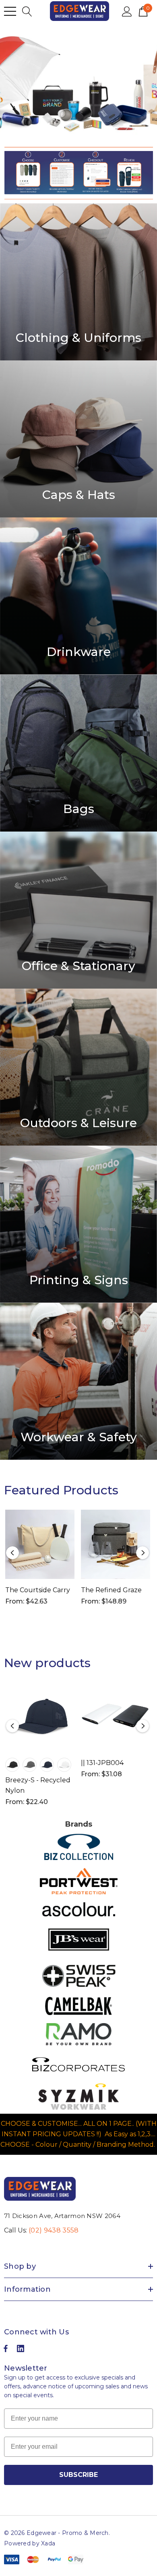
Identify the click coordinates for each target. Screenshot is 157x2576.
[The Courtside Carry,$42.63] (40, 1544)
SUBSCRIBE (78, 2475)
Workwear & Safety (79, 1437)
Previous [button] (12, 1553)
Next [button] (143, 1553)
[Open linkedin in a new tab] (21, 2350)
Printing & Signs (79, 1280)
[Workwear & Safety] (78, 1381)
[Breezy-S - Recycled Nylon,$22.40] (40, 1717)
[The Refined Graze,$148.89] (116, 1544)
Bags (79, 809)
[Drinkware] (78, 596)
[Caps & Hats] (78, 439)
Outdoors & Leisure (78, 1123)
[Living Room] (78, 282)
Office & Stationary (78, 966)
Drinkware (79, 652)
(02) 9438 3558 (54, 2230)
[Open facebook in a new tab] (6, 2350)
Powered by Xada (30, 2543)
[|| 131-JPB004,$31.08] (116, 1717)
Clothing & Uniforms (78, 338)
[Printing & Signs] (78, 1224)
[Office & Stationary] (78, 910)
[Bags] (78, 753)
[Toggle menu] (10, 11)
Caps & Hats (79, 495)
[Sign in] (127, 11)
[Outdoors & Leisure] (78, 1067)
